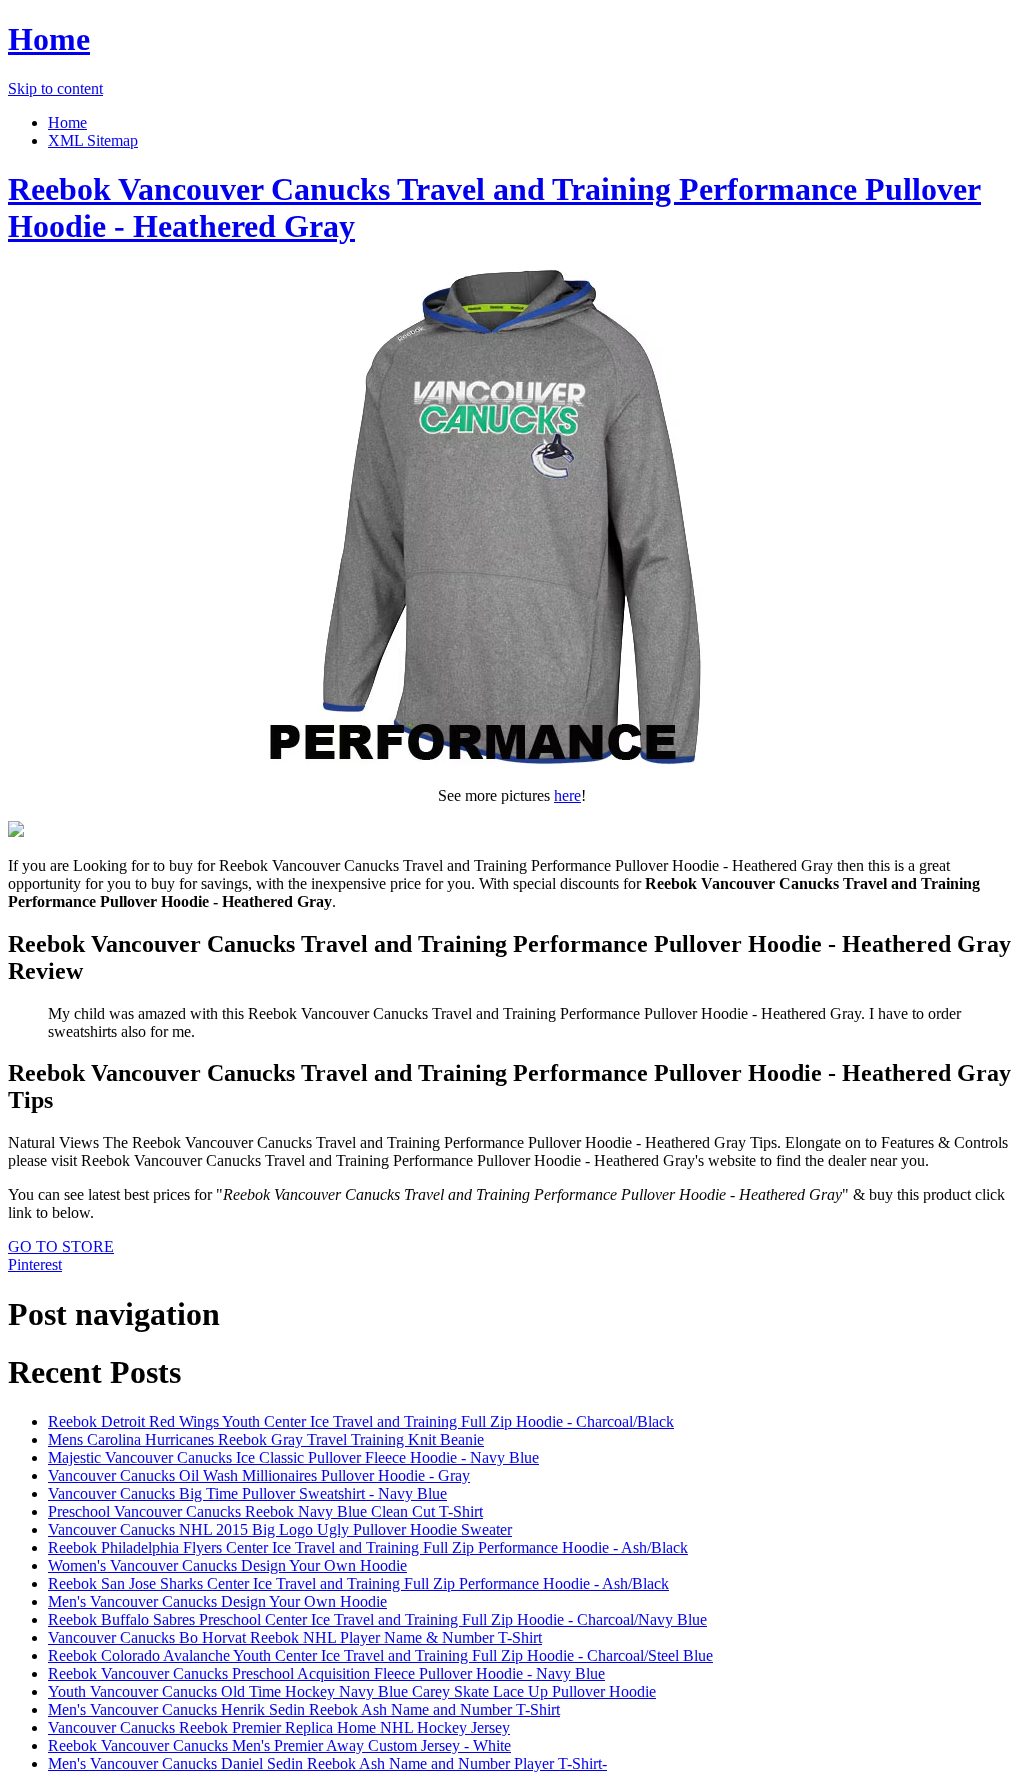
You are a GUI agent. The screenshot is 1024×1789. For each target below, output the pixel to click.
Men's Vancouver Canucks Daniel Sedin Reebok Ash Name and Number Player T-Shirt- (327, 1763)
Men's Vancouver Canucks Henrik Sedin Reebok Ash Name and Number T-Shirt (304, 1709)
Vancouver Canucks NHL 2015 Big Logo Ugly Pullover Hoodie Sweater (280, 1529)
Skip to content (55, 88)
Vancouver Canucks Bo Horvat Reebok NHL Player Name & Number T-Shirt (295, 1637)
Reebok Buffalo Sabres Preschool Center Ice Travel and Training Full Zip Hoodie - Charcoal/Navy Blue (377, 1619)
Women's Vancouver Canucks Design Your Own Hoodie (227, 1565)
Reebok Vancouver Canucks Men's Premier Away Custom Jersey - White (279, 1745)
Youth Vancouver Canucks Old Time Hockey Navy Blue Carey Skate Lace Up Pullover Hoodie (352, 1691)
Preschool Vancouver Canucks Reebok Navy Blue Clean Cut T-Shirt (265, 1511)
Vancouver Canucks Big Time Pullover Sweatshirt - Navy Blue (247, 1493)
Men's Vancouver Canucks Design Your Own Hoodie (217, 1601)
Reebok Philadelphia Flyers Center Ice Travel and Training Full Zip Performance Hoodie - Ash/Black (368, 1547)
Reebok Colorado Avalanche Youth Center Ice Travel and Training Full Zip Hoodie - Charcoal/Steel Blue (380, 1655)
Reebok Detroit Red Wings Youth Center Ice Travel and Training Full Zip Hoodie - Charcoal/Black (361, 1421)
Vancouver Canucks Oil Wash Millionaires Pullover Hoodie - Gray (259, 1475)
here (567, 795)
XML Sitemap (93, 140)
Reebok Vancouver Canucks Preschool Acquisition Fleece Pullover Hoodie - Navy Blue (326, 1673)
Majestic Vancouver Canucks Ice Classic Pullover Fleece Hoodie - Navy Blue (293, 1457)
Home (49, 39)
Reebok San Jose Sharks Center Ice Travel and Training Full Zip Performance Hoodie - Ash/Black (358, 1583)
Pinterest (35, 1264)
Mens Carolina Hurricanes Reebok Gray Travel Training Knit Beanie (266, 1439)
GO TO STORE (61, 1246)
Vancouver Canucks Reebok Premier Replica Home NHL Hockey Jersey (279, 1727)
